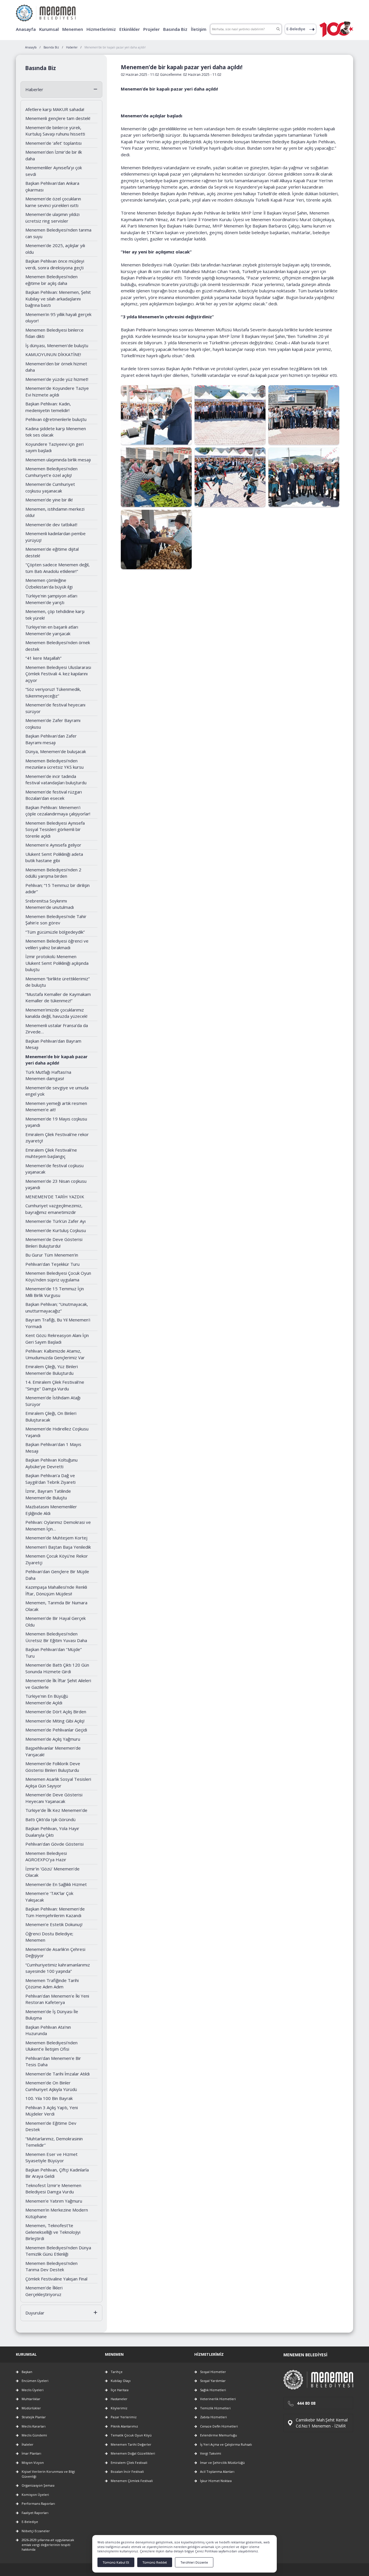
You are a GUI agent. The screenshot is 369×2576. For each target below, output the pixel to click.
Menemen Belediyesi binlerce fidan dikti (54, 333)
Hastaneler (119, 2399)
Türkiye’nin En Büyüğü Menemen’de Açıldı (47, 1699)
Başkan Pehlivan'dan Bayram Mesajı (53, 1044)
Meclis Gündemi (34, 2435)
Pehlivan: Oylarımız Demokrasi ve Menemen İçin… (58, 1525)
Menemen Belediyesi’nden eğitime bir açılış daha (51, 280)
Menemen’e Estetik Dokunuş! (54, 1924)
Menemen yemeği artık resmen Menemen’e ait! (56, 1106)
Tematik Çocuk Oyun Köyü (131, 2435)
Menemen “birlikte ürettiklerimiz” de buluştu (58, 982)
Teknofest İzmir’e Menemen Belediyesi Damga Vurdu (53, 2189)
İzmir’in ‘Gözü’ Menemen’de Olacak (52, 1872)
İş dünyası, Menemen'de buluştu (57, 345)
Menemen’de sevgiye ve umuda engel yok (57, 1091)
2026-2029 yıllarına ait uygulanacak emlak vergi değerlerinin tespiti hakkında (48, 2545)
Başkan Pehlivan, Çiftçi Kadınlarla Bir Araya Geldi (57, 2173)
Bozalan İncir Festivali (127, 2471)
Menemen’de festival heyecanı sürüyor (55, 708)
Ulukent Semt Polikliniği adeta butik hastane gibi (54, 857)
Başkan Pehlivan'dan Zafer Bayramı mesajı (51, 739)
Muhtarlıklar (31, 2399)
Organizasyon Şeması (38, 2485)
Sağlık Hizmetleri (213, 2390)
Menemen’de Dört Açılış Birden (56, 1712)
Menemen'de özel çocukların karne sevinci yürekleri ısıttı (53, 202)
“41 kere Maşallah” (43, 658)
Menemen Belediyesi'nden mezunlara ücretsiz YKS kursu (54, 764)
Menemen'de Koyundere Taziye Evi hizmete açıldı (57, 391)
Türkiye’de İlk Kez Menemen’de (56, 1810)
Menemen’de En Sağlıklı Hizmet (56, 1884)
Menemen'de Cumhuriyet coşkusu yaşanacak (50, 487)
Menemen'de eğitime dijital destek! (52, 552)
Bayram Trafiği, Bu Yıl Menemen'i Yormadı (58, 1323)
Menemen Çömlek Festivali (132, 2481)
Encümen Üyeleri (35, 2381)
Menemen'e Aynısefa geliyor (53, 845)
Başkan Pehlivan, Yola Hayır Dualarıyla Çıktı (52, 1832)
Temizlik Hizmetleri (215, 2408)
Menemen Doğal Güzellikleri (133, 2453)
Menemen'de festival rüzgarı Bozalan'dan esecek (54, 795)
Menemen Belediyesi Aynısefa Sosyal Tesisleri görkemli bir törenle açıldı (55, 829)
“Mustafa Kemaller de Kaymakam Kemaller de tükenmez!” (58, 998)
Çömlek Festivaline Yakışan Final (56, 2279)
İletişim (199, 29)
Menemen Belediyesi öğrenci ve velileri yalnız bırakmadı (57, 944)
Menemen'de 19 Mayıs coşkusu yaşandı (56, 1122)
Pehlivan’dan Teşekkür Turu (52, 1264)
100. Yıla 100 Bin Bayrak (49, 2098)
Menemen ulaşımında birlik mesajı (58, 460)
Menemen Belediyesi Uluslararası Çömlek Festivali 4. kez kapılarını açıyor (58, 674)
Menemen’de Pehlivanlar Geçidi (56, 1730)
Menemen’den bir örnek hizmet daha (56, 367)
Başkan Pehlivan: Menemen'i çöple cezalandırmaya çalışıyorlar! (58, 811)
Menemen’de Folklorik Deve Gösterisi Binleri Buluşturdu (53, 1767)
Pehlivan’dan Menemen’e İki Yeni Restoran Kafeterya (57, 1999)
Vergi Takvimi (211, 2453)
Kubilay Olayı (121, 2381)
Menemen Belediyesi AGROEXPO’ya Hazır (46, 1856)
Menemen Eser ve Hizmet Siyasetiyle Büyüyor (51, 2157)
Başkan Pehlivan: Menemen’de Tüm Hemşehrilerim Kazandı (55, 1912)
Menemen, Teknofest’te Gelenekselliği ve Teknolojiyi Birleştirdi (53, 2232)
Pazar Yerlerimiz (124, 2417)
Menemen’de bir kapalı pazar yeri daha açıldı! (57, 1060)
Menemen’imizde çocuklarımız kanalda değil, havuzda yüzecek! (56, 1013)
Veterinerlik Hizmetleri (218, 2399)
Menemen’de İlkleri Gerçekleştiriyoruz (44, 2291)
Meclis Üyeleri (33, 2390)
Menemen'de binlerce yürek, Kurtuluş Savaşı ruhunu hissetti (55, 131)
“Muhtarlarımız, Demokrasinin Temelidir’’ (54, 2142)
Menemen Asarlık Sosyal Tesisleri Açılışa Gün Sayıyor (58, 1782)
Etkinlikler (130, 29)
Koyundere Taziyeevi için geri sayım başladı (54, 447)
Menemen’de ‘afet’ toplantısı (53, 143)
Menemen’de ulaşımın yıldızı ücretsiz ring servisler (52, 218)
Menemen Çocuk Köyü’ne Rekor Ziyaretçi (57, 1559)
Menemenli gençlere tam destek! (58, 118)
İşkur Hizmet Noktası (216, 2481)
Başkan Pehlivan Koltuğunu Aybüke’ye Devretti (51, 1463)
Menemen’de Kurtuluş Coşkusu (56, 1230)
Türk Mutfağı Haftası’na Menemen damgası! (48, 1075)
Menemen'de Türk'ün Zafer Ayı (55, 1221)
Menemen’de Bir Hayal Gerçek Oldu (55, 1621)
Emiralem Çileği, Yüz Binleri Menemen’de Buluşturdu (52, 1370)
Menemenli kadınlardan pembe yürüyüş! (55, 537)
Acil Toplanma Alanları (217, 2471)
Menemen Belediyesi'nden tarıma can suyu (58, 233)
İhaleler (28, 2444)
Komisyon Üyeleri (35, 2495)
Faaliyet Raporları (35, 2513)
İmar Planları (31, 2453)
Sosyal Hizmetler (213, 2372)
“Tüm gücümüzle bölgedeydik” (55, 932)
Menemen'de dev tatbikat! (51, 524)
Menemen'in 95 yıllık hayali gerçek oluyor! (58, 318)
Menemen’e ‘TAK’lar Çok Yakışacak (49, 1897)
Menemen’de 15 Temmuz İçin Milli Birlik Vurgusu (55, 1292)
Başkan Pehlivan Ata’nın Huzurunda (48, 2030)
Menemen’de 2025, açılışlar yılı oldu (55, 249)
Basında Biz (175, 29)
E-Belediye (296, 29)
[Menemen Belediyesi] (46, 11)
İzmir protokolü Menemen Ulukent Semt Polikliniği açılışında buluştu (57, 963)
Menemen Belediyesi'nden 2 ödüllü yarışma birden (53, 873)
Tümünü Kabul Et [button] (116, 2562)
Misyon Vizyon (33, 2463)
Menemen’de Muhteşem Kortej (56, 1538)
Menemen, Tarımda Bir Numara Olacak (56, 1606)
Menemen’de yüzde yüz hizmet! (57, 379)
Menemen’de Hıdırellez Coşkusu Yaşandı (57, 1432)
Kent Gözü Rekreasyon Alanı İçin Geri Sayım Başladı (57, 1339)
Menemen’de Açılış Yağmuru (53, 1739)
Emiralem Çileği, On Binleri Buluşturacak (51, 1416)
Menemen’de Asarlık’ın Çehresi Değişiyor (55, 1952)
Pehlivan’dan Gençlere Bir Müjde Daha (57, 1575)
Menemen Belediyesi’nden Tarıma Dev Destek (51, 2266)
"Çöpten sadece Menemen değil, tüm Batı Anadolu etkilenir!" (58, 568)
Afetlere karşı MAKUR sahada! (55, 109)
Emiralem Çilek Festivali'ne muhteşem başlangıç (51, 1153)
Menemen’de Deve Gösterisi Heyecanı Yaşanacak (54, 1798)
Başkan (27, 2372)
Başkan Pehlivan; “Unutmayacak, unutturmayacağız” (57, 1307)
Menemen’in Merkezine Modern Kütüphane (57, 2213)
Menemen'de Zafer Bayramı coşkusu (53, 724)
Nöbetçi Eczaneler (36, 2531)
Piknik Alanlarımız (124, 2426)
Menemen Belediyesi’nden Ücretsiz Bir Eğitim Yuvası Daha (56, 1637)
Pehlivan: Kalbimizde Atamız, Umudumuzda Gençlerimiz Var (55, 1354)
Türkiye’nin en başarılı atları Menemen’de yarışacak (52, 630)
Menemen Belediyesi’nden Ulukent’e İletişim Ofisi (51, 2046)
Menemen (73, 29)
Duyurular (35, 2313)
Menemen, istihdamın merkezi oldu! (55, 512)
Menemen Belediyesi (305, 2355)
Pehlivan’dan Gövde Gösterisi (54, 1844)
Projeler (151, 29)
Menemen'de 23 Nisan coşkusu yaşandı (56, 1184)
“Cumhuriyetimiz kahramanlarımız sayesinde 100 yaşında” (58, 1968)
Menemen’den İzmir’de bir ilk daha (54, 155)
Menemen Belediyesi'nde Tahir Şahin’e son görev (56, 920)
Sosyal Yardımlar (213, 2381)
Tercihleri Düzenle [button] (194, 2562)
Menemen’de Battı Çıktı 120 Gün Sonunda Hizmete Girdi (57, 1668)
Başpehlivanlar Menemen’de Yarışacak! (53, 1751)
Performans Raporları (38, 2503)
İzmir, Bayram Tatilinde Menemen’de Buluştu (48, 1494)
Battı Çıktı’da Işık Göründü (50, 1819)
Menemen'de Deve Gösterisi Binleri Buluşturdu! (54, 1243)
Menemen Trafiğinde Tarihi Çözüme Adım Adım (52, 1984)
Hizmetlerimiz (101, 29)
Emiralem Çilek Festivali (129, 2463)
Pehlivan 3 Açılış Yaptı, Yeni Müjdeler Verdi (52, 2111)
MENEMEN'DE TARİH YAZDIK (55, 1197)
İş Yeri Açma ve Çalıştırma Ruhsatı (226, 2444)
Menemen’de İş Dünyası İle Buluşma (52, 2015)
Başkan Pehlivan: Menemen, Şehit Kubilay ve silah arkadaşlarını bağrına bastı (58, 299)
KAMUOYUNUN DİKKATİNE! (53, 354)
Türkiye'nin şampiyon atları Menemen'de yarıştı (51, 599)
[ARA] (278, 29)
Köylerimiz (119, 2408)
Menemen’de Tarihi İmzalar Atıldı (58, 2074)
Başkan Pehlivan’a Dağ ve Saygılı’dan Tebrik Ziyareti (50, 1479)
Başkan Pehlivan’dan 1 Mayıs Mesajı (53, 1448)
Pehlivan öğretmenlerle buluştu (56, 419)
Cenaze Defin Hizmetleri (219, 2426)
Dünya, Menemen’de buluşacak (56, 751)
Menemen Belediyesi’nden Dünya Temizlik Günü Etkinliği (58, 2251)
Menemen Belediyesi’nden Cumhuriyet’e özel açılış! (51, 472)
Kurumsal (49, 29)
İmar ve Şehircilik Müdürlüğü (222, 2463)
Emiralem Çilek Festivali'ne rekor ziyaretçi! (57, 1138)
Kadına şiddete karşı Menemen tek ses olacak (56, 432)
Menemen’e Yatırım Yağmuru (54, 2201)
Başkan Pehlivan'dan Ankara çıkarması (52, 186)
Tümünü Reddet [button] (155, 2562)
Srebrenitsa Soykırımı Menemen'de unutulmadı (50, 904)
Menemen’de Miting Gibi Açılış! (55, 1721)
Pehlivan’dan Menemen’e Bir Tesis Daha (53, 2061)
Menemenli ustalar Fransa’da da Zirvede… (57, 1029)
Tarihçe (117, 2372)
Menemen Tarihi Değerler (131, 2444)
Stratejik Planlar (34, 2417)
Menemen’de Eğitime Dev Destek (51, 2126)
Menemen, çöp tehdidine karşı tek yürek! (55, 615)
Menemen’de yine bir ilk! (49, 500)
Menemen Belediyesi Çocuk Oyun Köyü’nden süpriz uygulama (58, 1276)
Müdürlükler (31, 2408)
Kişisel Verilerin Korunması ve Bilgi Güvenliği (48, 2474)
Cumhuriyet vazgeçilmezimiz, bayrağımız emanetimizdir (54, 1209)
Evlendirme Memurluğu (219, 2435)
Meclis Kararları (34, 2426)
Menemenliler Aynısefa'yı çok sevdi (54, 171)
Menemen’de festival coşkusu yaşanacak (54, 1169)
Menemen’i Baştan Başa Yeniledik (58, 1547)
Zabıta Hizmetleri (213, 2417)
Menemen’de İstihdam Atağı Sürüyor (53, 1401)
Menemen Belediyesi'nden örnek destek (58, 646)
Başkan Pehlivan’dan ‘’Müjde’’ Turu (54, 1653)
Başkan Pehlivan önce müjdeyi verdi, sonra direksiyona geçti (55, 264)
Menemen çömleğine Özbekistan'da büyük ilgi (49, 583)
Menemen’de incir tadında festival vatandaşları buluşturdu (56, 780)
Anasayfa (26, 29)
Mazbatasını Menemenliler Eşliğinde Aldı (51, 1510)
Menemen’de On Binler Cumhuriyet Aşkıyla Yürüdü (51, 2086)
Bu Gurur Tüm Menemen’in (52, 1255)
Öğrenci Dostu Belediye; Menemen (49, 1937)
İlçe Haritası (120, 2390)
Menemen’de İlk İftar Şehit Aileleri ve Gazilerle (58, 1684)
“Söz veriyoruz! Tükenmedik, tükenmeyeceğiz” (53, 692)
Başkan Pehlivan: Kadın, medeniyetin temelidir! (48, 407)
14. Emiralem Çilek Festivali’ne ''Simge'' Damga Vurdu (55, 1385)
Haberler (34, 89)
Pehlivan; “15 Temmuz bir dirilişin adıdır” (58, 889)
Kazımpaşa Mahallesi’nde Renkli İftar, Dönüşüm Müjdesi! (56, 1590)
